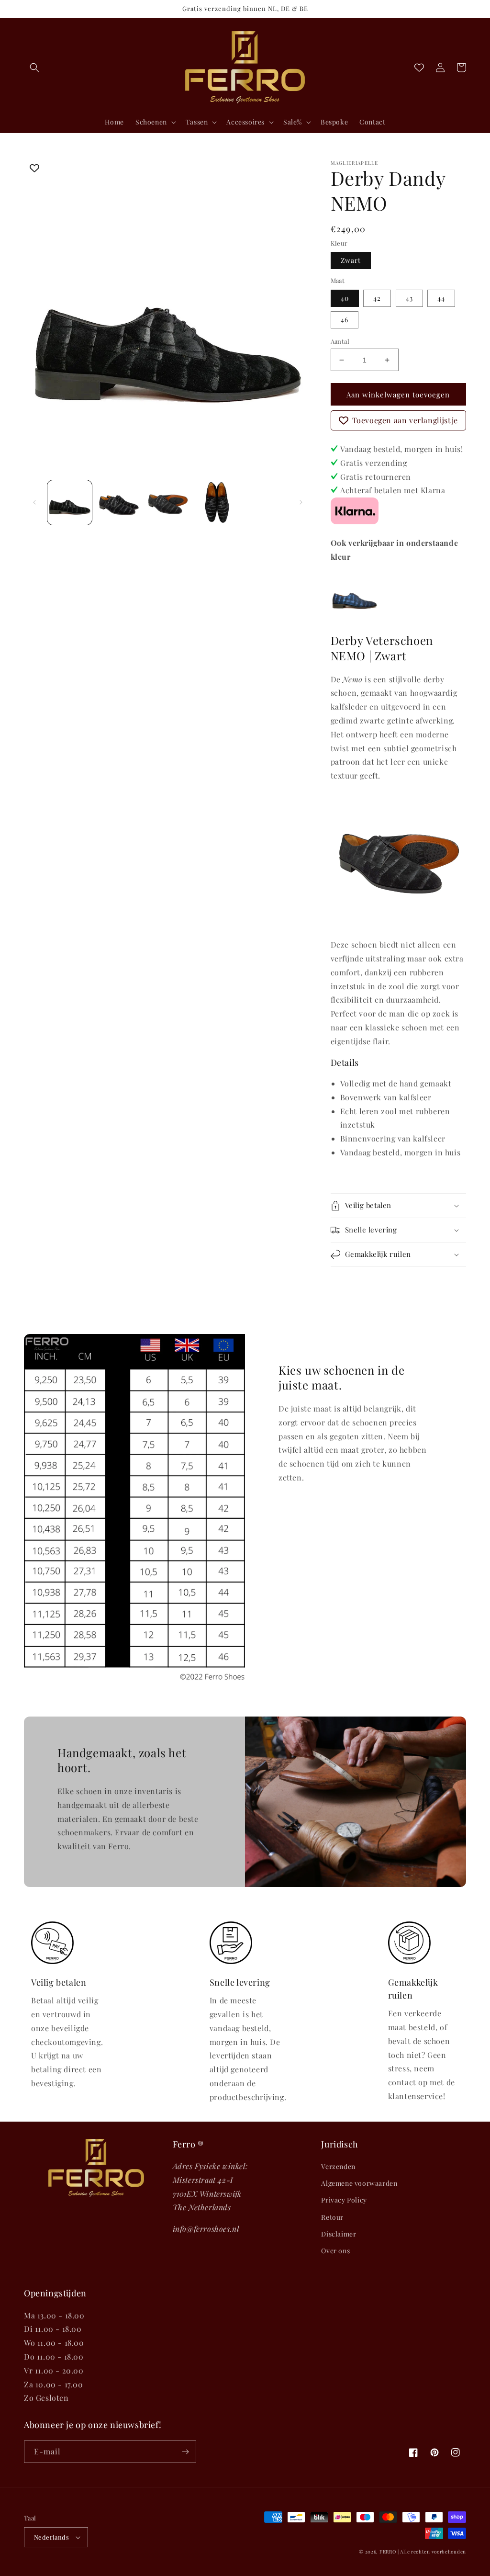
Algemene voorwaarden (359, 2183)
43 (409, 298)
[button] (34, 68)
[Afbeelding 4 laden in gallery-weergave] (217, 503)
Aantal (340, 341)
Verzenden (338, 2166)
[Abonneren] (185, 2452)
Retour (332, 2217)
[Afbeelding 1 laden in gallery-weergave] (70, 503)
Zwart (351, 260)
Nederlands (51, 2537)
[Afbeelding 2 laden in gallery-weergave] (119, 503)
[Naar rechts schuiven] (301, 502)
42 (377, 298)
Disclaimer (339, 2234)
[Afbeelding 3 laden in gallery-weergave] (168, 503)
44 (441, 298)
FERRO (388, 2552)
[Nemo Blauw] (355, 616)
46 (345, 320)
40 (345, 298)
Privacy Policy (344, 2200)
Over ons (335, 2251)
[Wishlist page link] (419, 68)
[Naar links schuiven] (34, 502)
